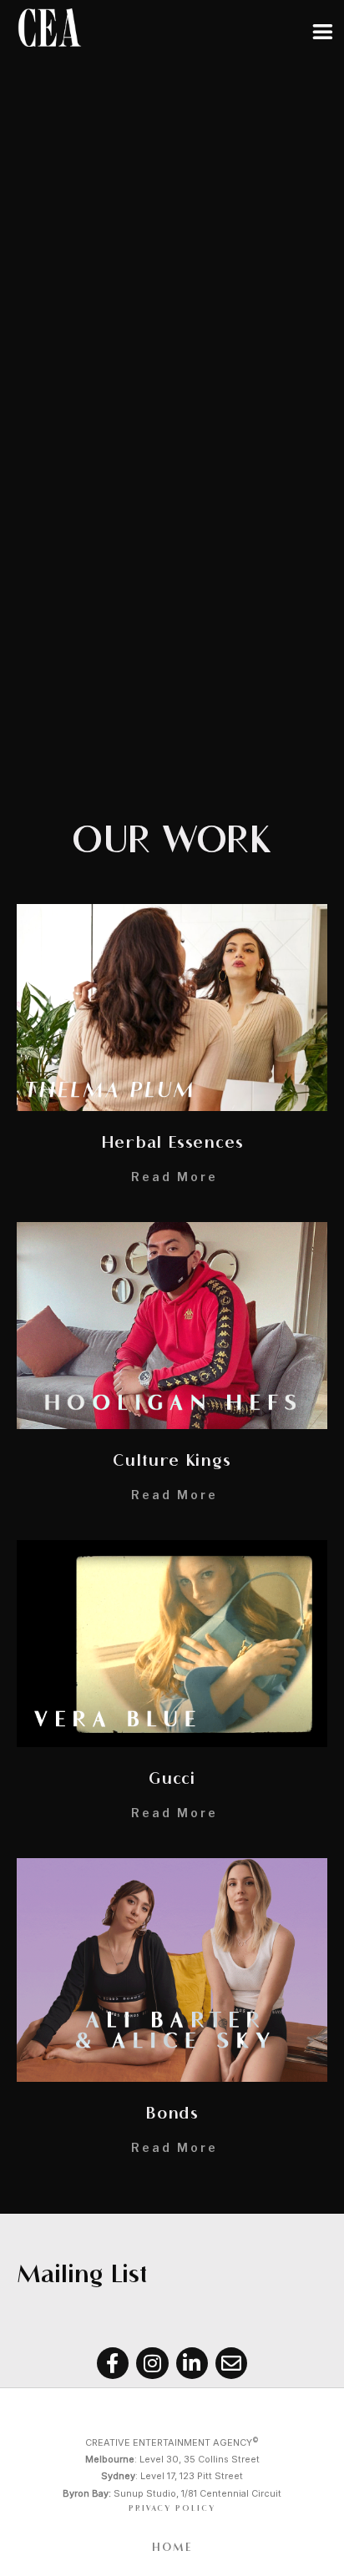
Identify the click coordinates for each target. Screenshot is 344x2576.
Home (172, 2548)
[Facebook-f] (113, 2363)
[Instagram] (152, 2363)
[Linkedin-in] (192, 2363)
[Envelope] (231, 2363)
